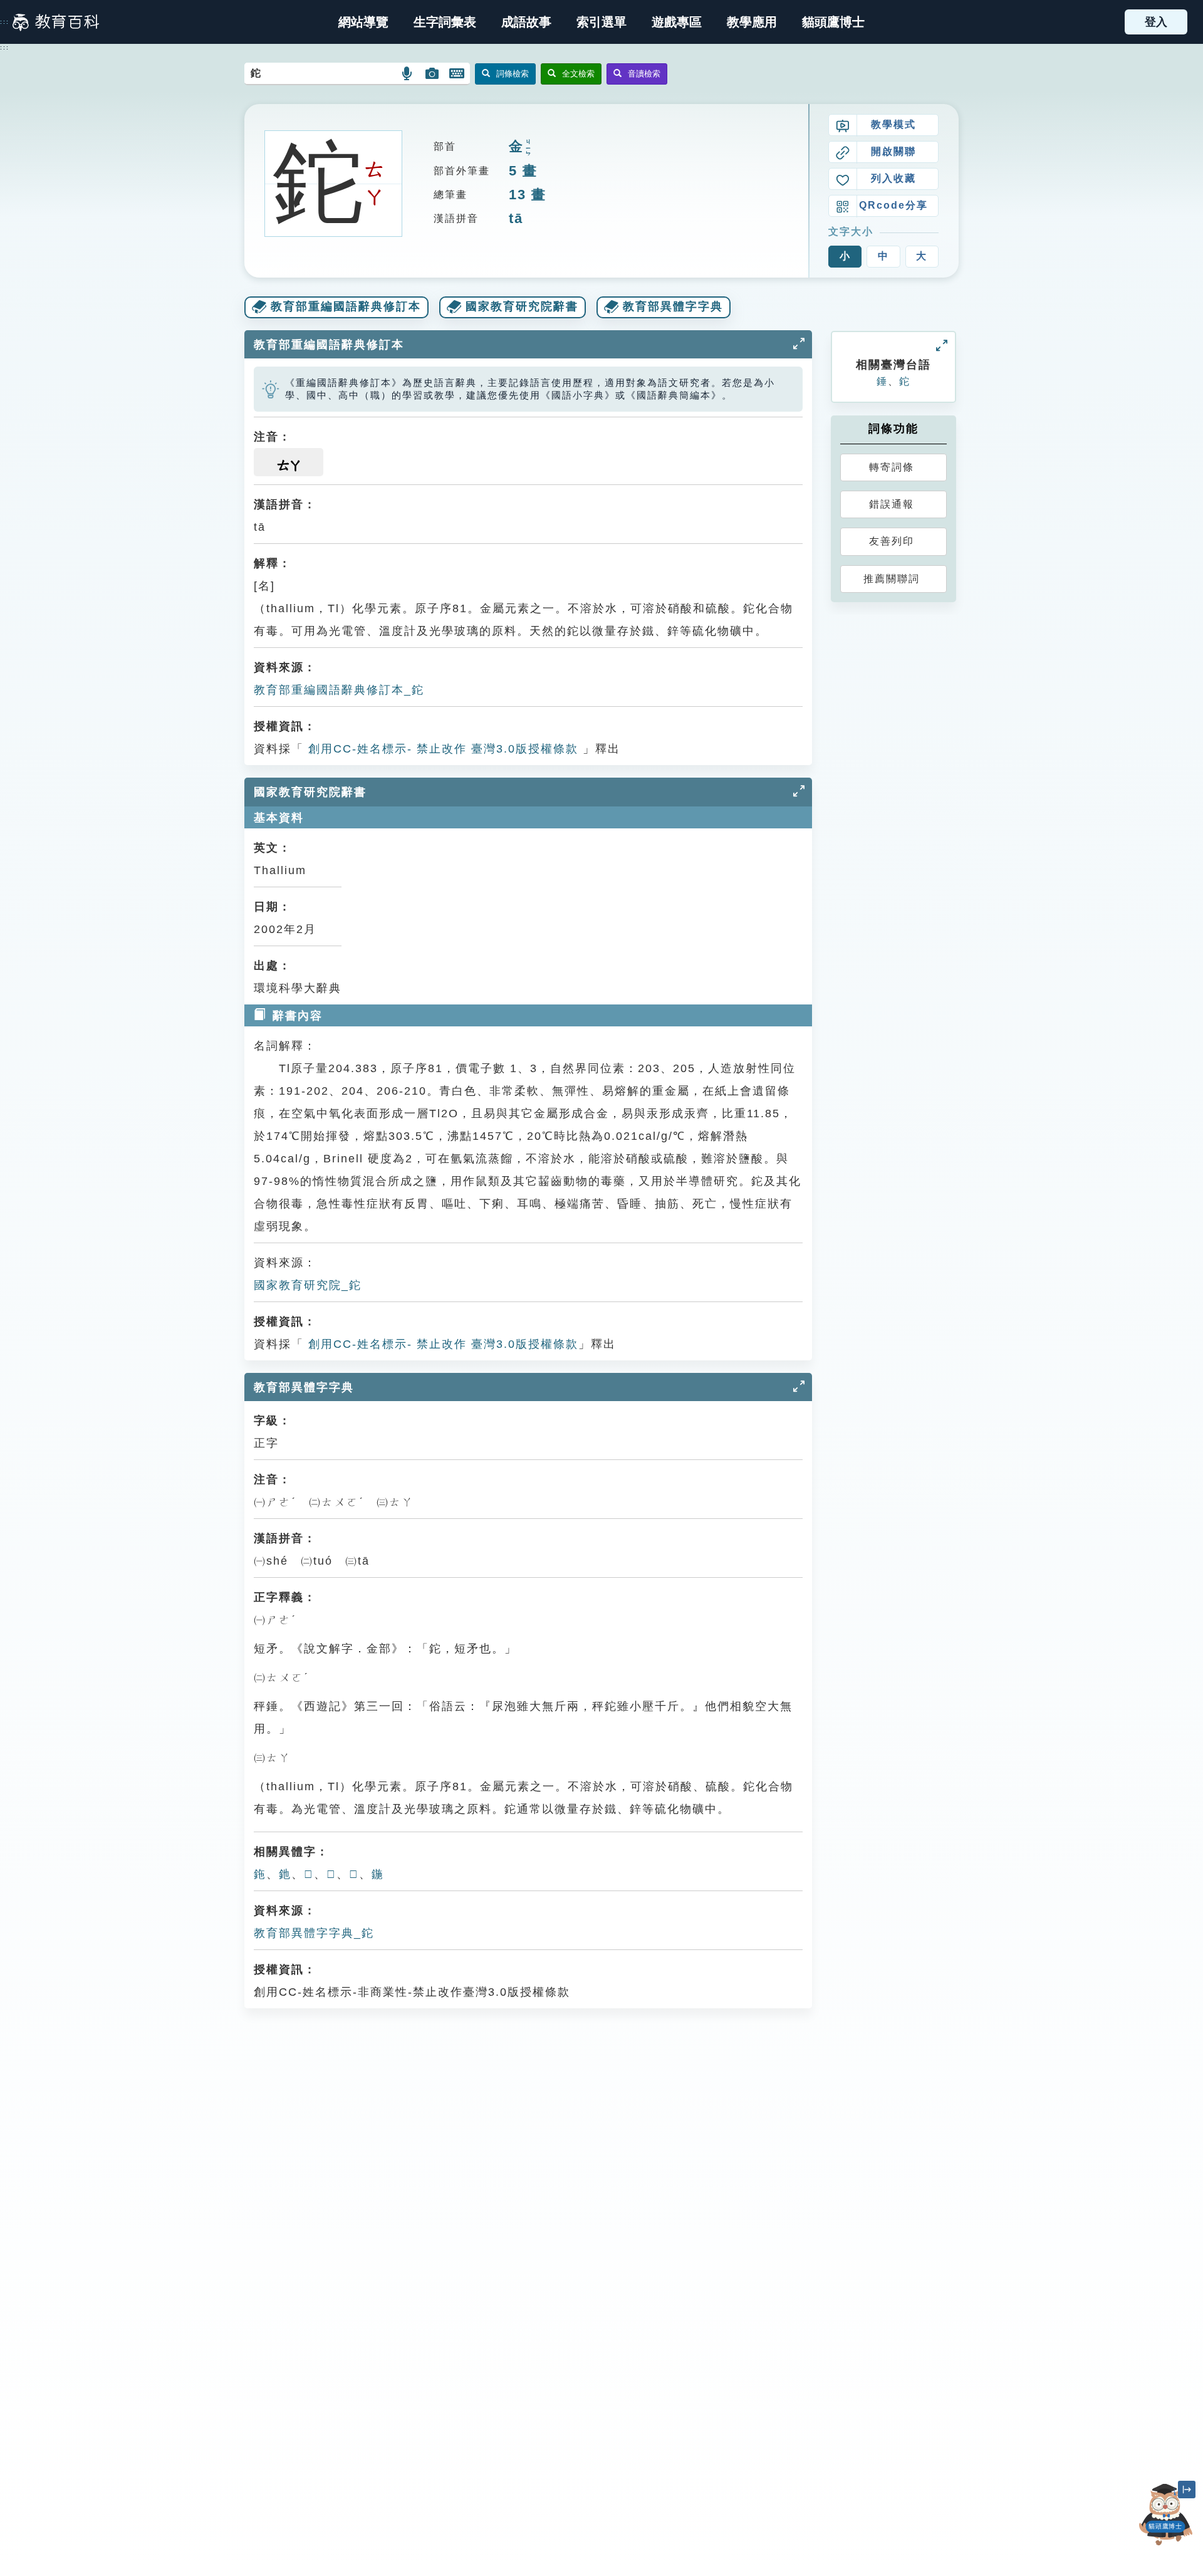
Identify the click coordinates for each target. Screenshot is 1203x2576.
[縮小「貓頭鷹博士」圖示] (1187, 2490)
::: (5, 22)
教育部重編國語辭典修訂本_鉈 (339, 690)
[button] (601, 22)
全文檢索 (578, 74)
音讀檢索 (644, 74)
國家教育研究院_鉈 (308, 1285)
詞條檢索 (513, 74)
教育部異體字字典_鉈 (314, 1933)
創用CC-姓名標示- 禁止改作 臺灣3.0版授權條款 (441, 749)
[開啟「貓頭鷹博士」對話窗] (1165, 2514)
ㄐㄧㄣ (528, 148)
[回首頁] (56, 22)
